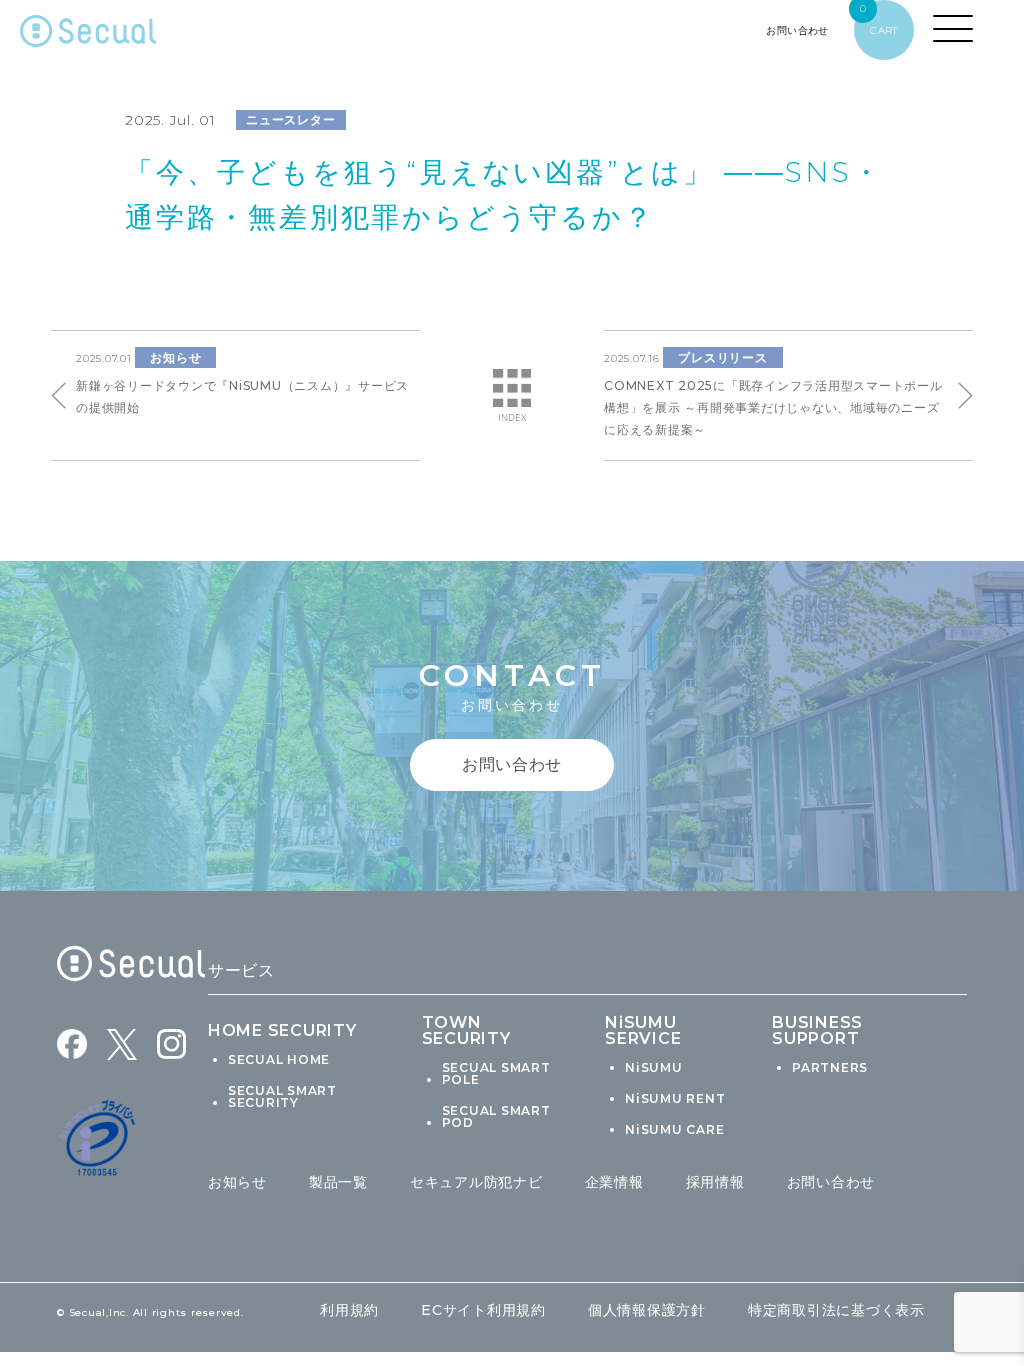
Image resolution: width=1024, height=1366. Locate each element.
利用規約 (349, 1310)
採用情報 (715, 1182)
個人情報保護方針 (647, 1310)
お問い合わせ (831, 1182)
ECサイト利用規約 (483, 1310)
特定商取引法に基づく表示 (836, 1310)
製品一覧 (338, 1182)
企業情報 (614, 1182)
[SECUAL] (88, 35)
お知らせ (237, 1182)
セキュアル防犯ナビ (476, 1182)
